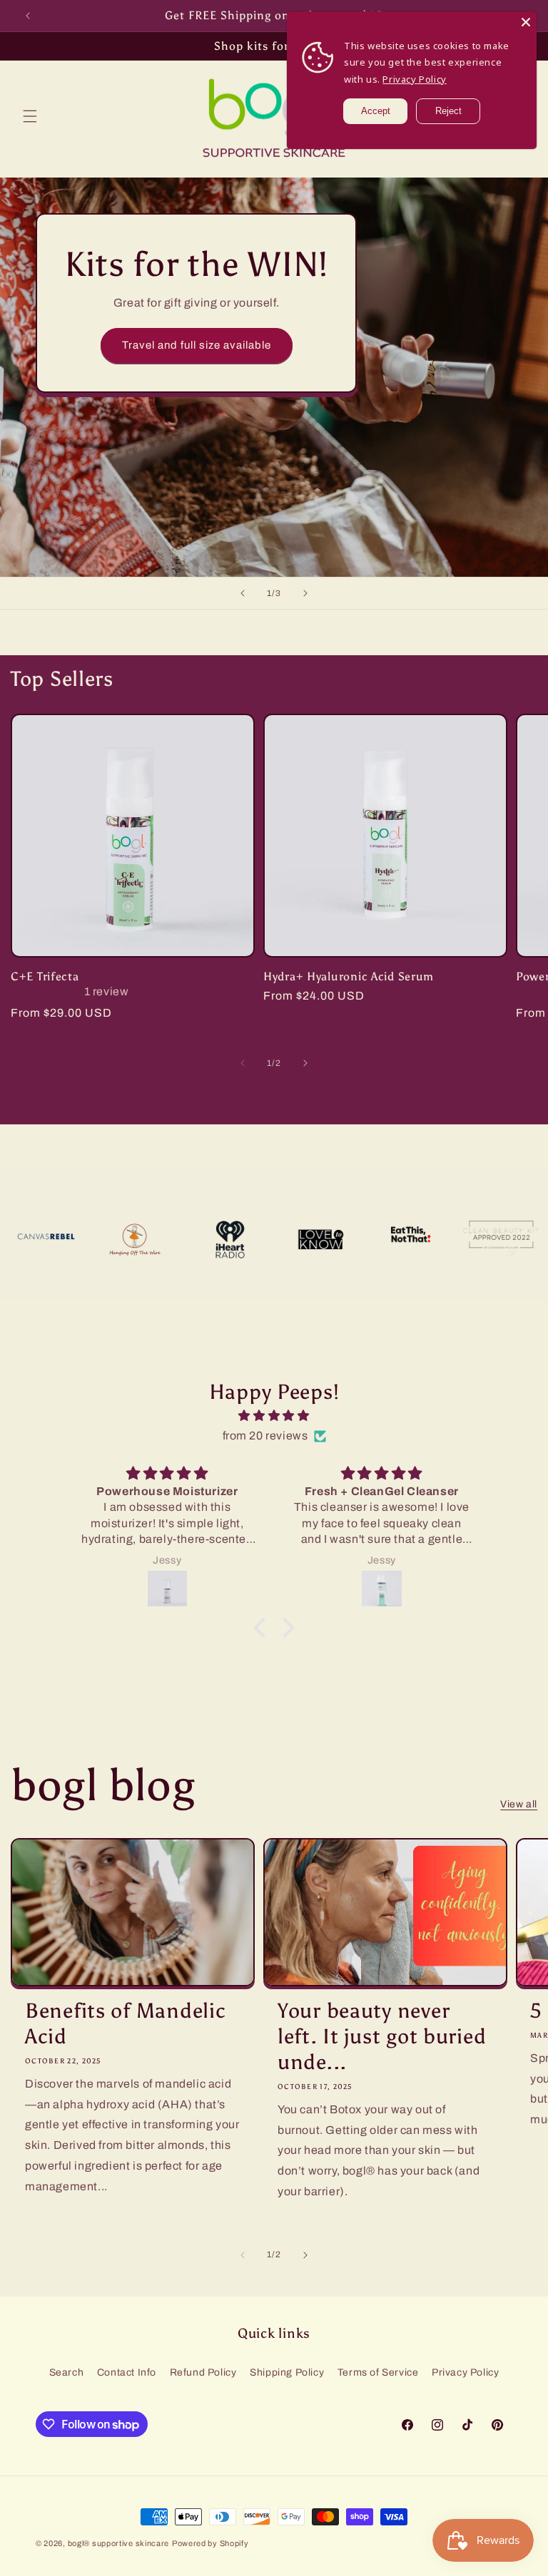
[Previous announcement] (28, 16)
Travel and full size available (197, 345)
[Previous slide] (243, 593)
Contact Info (127, 2372)
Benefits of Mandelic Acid (125, 2024)
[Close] (526, 22)
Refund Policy (203, 2372)
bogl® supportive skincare (119, 2543)
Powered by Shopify (210, 2543)
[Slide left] (243, 1063)
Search (67, 2372)
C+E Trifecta (45, 976)
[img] (274, 1416)
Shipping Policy (287, 2372)
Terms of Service (378, 2372)
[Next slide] (305, 593)
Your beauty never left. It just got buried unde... (382, 2037)
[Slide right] (305, 1063)
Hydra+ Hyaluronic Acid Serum (349, 976)
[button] (30, 116)
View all (519, 1804)
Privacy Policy (465, 2372)
